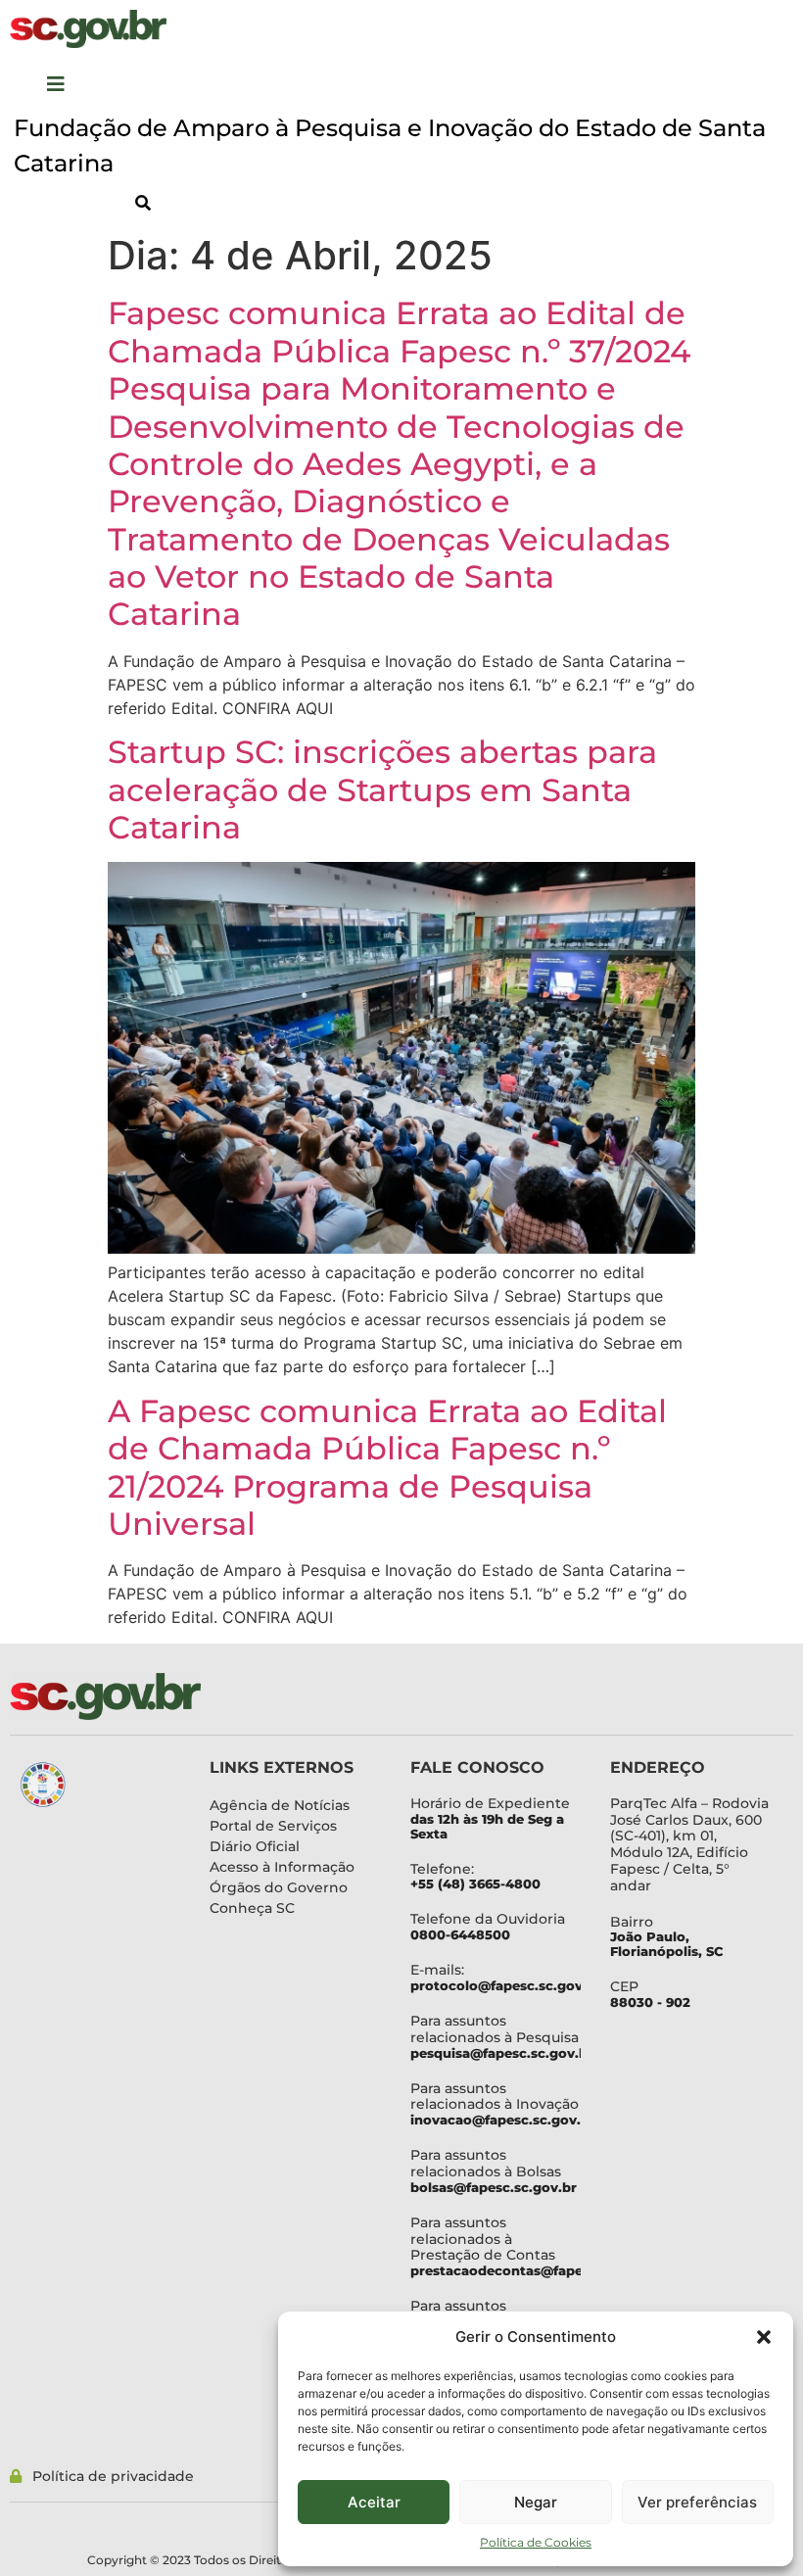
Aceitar (374, 2502)
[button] (764, 2337)
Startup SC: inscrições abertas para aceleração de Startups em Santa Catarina (382, 789)
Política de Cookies (536, 2542)
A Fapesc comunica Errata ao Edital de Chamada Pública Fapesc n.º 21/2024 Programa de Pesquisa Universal (387, 1467)
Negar (536, 2502)
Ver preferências (697, 2502)
